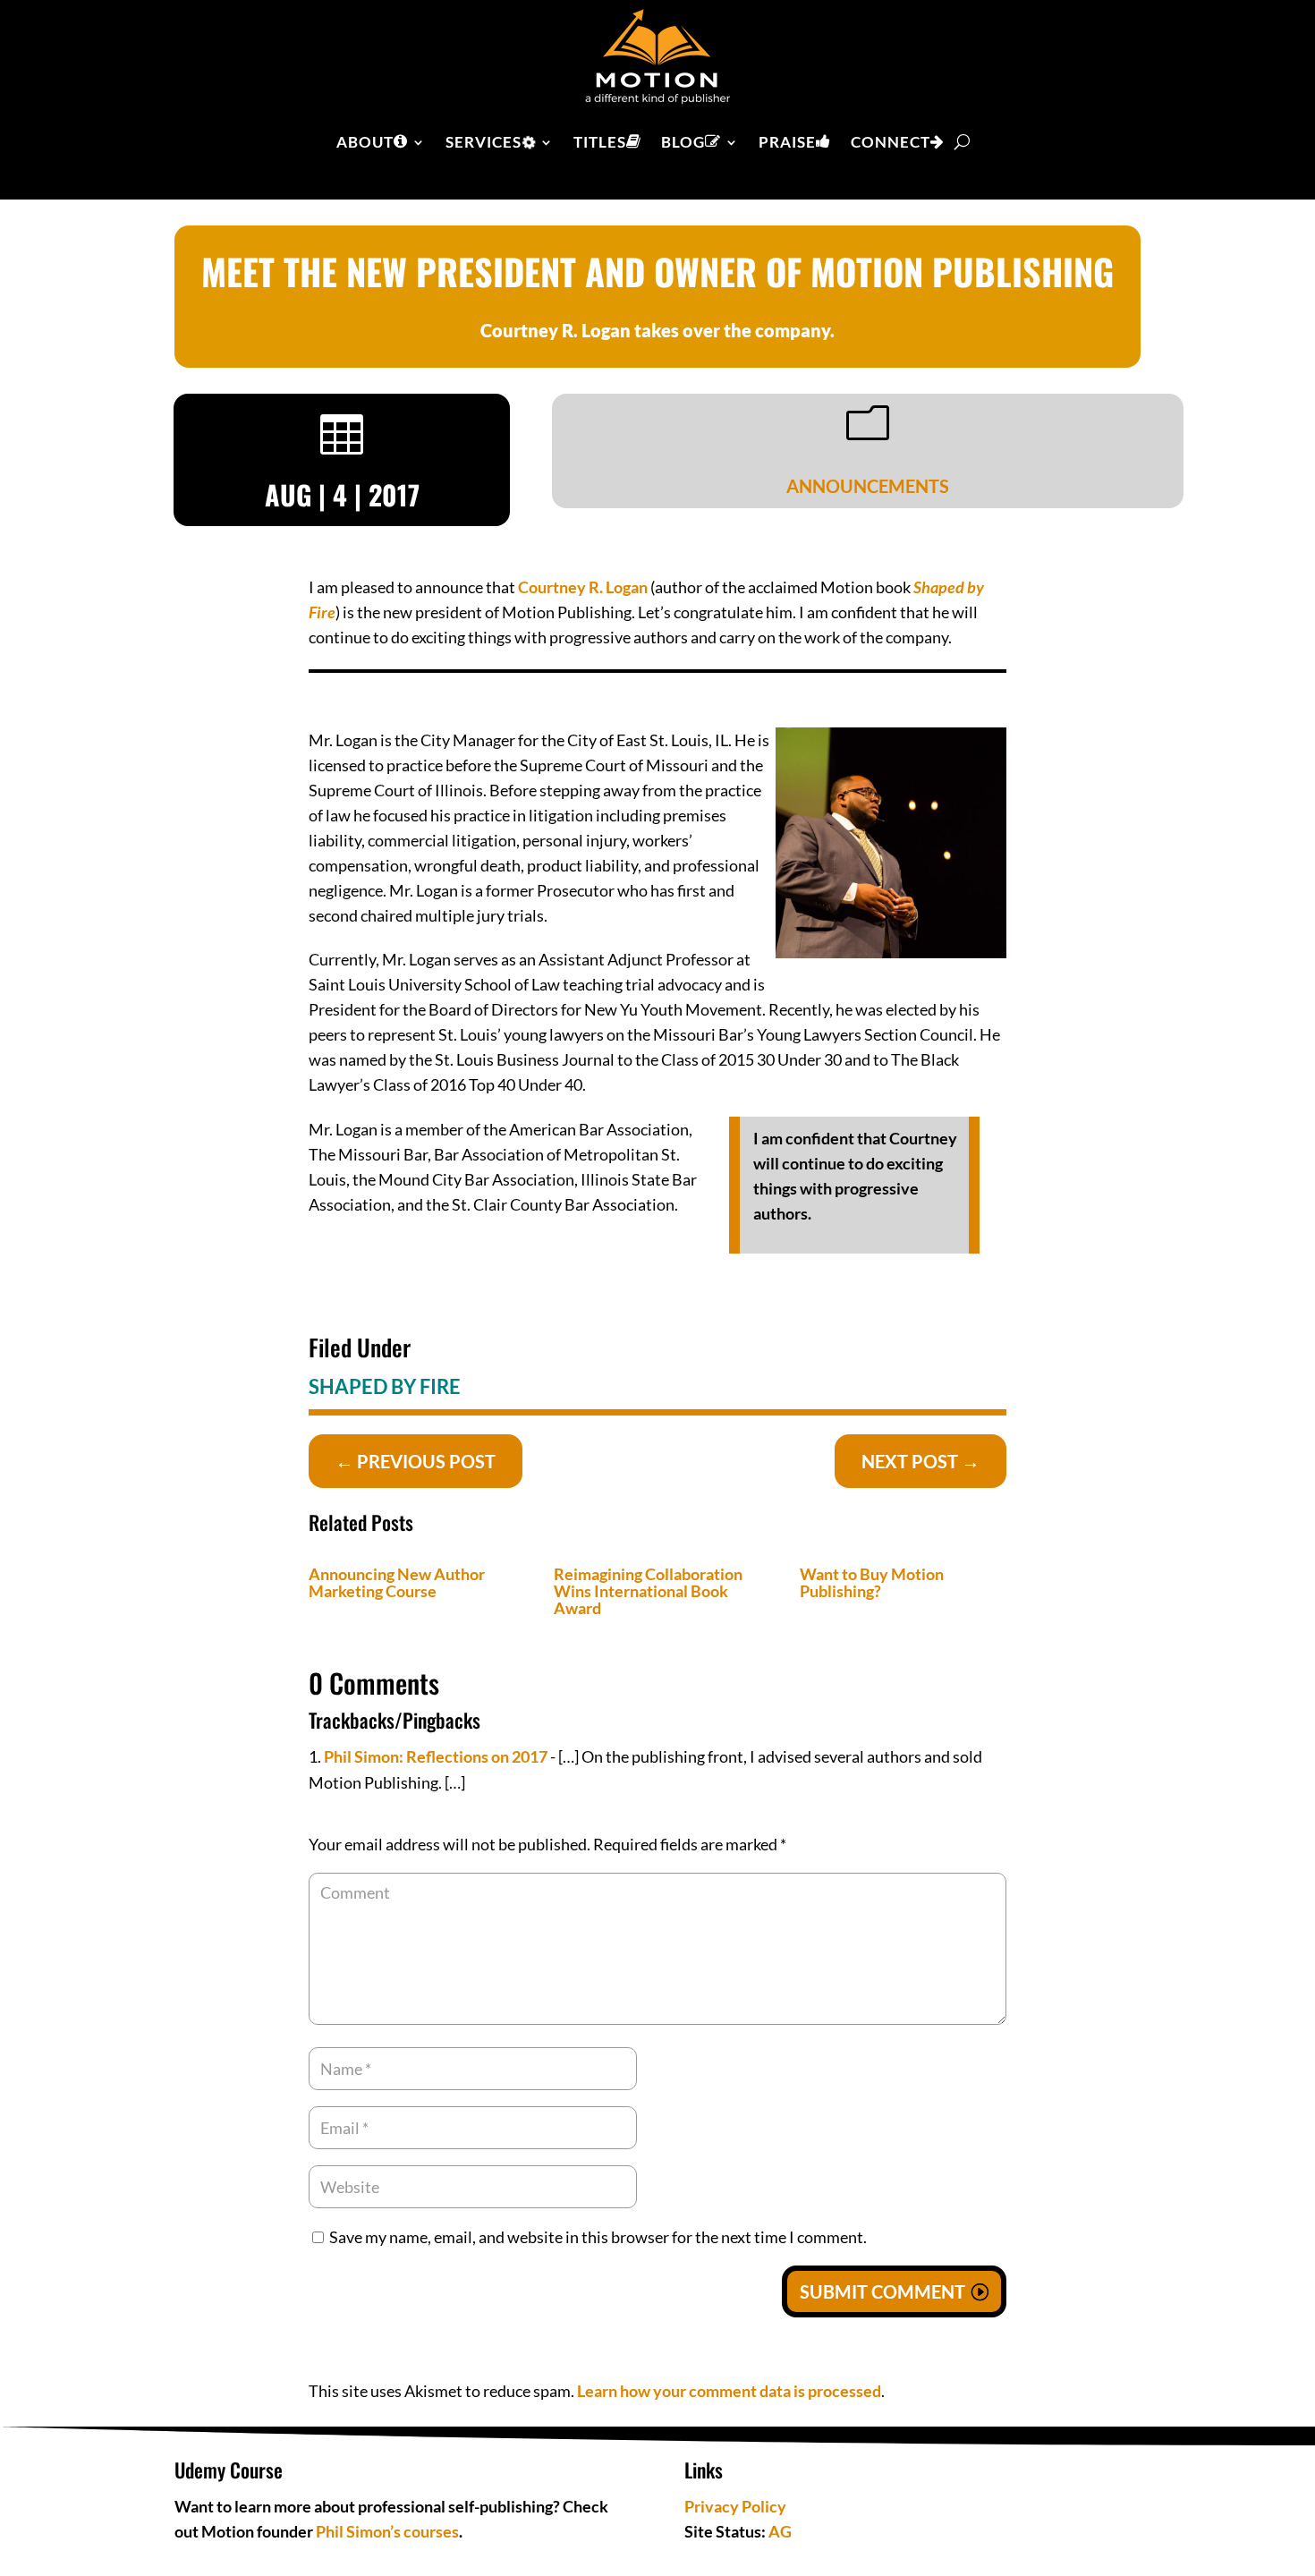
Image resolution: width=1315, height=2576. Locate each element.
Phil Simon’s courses (387, 2531)
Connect (891, 142)
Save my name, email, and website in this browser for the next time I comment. (598, 2237)
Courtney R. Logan (583, 587)
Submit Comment (882, 2291)
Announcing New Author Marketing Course (397, 1582)
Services (484, 142)
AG (780, 2531)
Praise (787, 142)
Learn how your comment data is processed (729, 2391)
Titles (600, 142)
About (365, 142)
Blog (683, 142)
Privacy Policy (735, 2506)
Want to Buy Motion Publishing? (872, 1582)
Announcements (868, 486)
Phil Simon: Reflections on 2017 (436, 1756)
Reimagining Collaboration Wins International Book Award (648, 1591)
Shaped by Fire (385, 1386)
